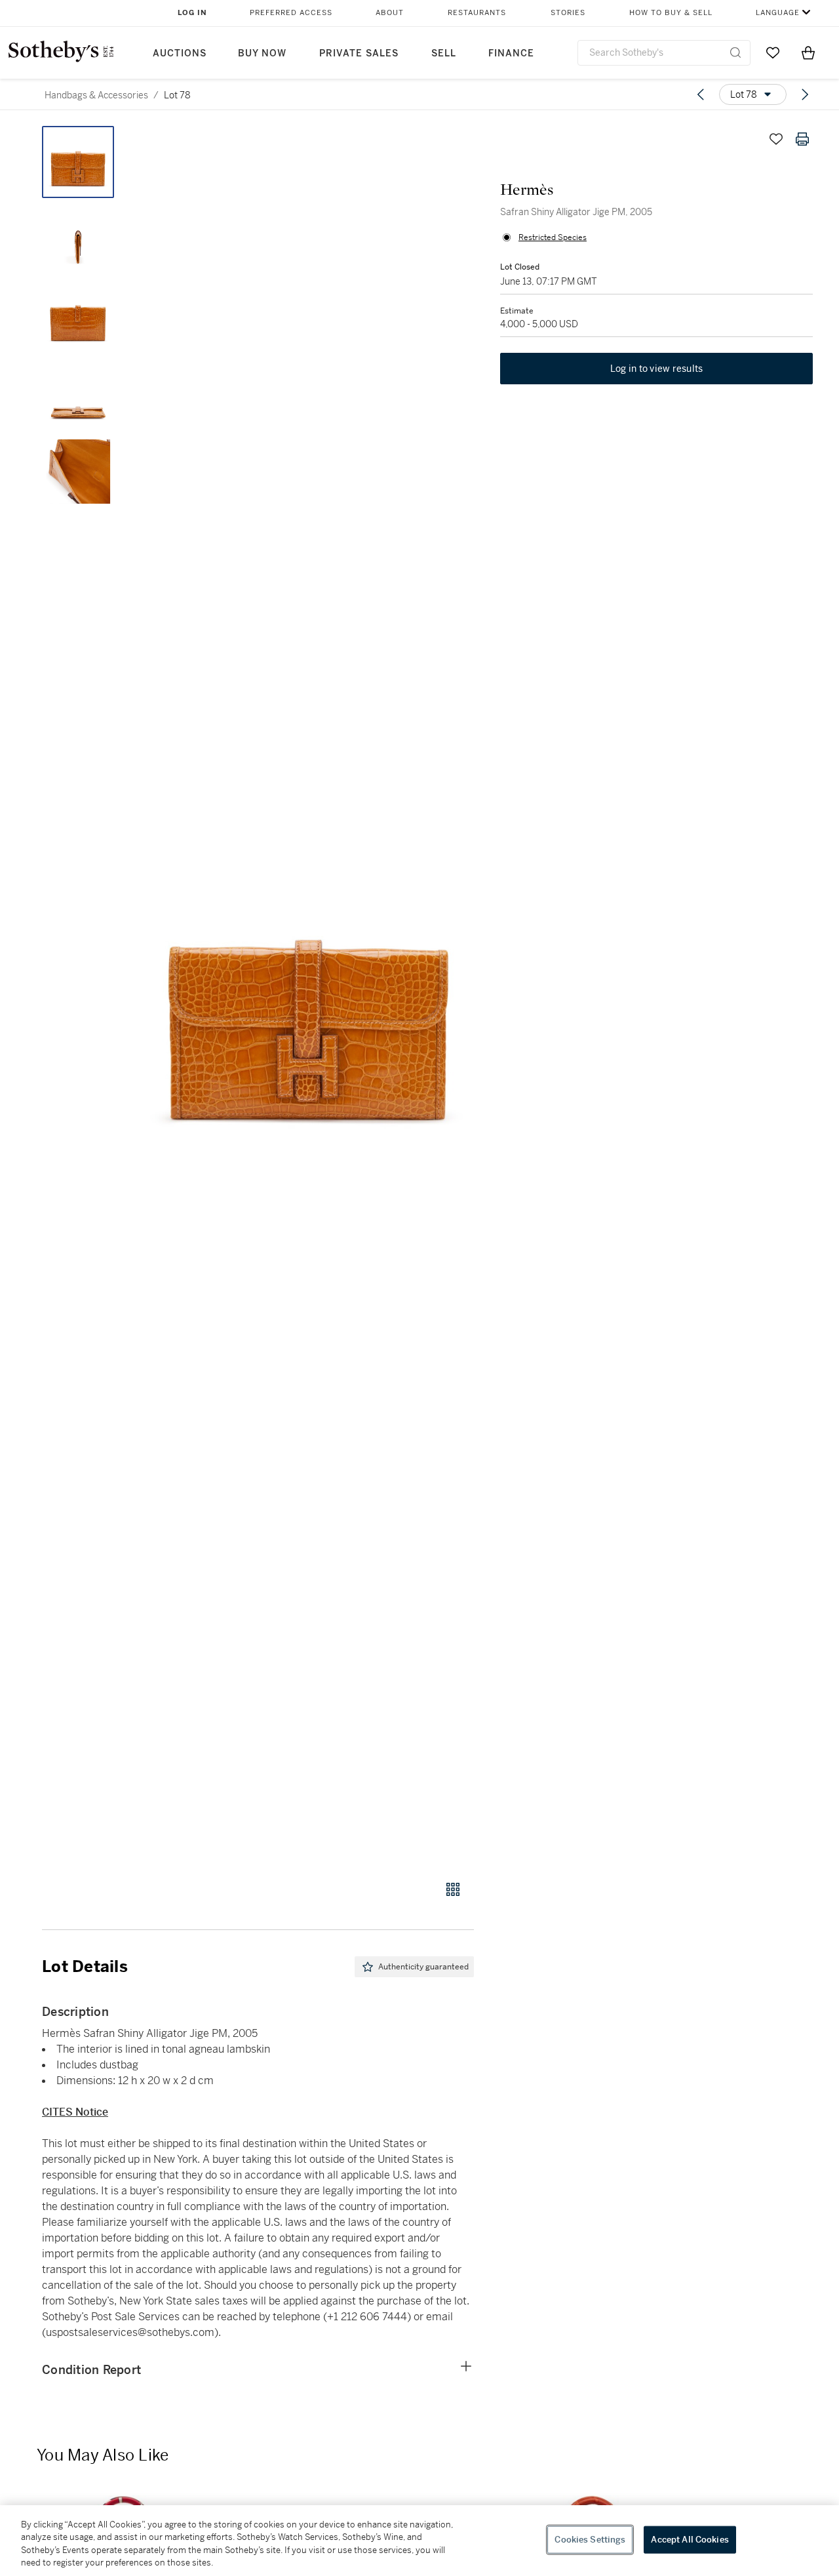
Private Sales (359, 53)
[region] (419, 2541)
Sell (444, 53)
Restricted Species (553, 237)
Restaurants (477, 13)
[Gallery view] (453, 1889)
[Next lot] (805, 94)
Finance (511, 53)
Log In (192, 13)
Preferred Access (291, 13)
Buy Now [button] (262, 53)
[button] (308, 996)
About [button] (390, 13)
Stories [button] (568, 13)
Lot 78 (177, 95)
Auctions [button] (180, 53)
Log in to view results (657, 369)
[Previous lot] (701, 94)
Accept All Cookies (690, 2540)
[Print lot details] (802, 139)
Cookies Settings (590, 2540)
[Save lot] (776, 139)
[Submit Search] (735, 52)
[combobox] (664, 53)
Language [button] (778, 13)
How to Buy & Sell (671, 13)
